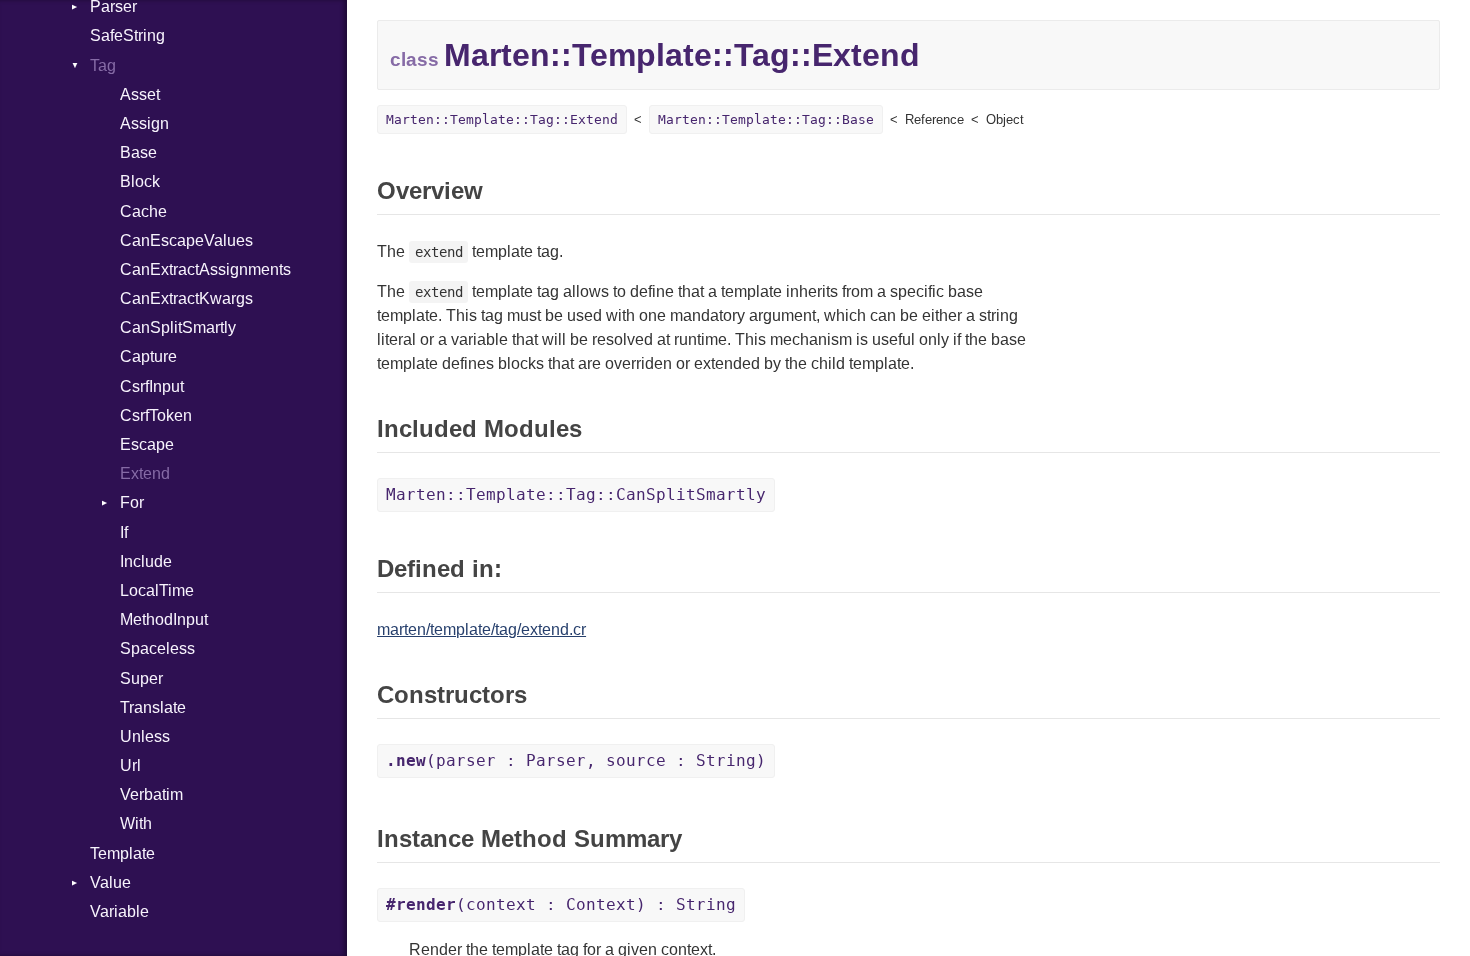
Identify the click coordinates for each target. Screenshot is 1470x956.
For (132, 502)
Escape (147, 444)
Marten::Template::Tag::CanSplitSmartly (576, 494)
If (124, 532)
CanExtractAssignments (205, 269)
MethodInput (164, 619)
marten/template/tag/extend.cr (481, 629)
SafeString (127, 35)
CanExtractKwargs (186, 298)
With (136, 823)
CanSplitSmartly (178, 327)
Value (110, 882)
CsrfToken (156, 415)
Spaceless (157, 648)
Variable (119, 911)
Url (130, 765)
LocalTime (157, 590)
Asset (140, 94)
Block (140, 181)
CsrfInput (152, 386)
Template (122, 853)
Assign (144, 123)
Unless (145, 736)
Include (146, 561)
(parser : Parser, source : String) (576, 760)
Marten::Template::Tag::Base (766, 119)
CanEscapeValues (186, 240)
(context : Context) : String (561, 904)
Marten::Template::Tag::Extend (502, 119)
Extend (145, 473)
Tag (103, 65)
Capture (148, 356)
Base (138, 152)
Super (141, 678)
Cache (143, 211)
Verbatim (151, 794)
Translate (153, 707)
